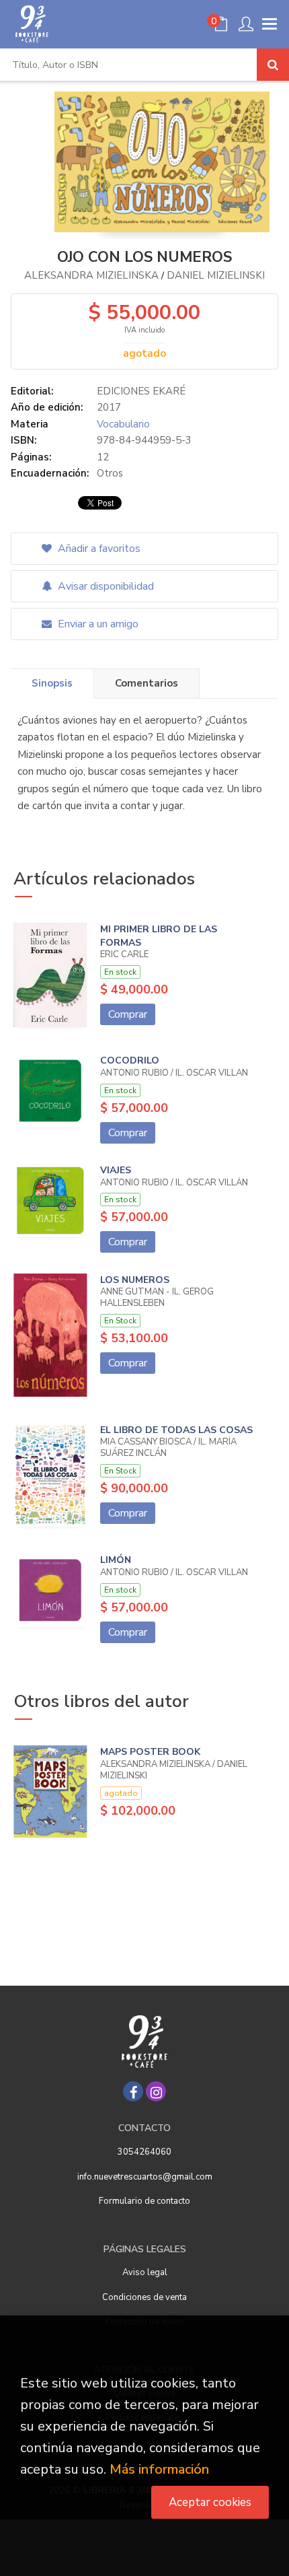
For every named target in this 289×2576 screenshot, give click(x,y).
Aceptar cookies (210, 2502)
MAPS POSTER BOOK (150, 1752)
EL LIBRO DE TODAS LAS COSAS (176, 1430)
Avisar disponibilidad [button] (105, 586)
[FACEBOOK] (133, 2091)
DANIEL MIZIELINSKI (216, 275)
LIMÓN (116, 1560)
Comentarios (147, 683)
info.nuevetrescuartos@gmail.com (145, 2177)
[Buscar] (273, 65)
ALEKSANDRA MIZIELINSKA (91, 275)
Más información (159, 2469)
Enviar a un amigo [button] (97, 624)
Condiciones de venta (144, 2297)
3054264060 (144, 2152)
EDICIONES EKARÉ (141, 391)
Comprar (128, 1014)
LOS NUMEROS (135, 1280)
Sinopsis (52, 683)
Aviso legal (145, 2272)
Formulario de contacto (144, 2201)
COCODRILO (130, 1060)
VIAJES (116, 1170)
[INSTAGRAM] (156, 2091)
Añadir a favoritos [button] (98, 549)
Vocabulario (123, 424)
